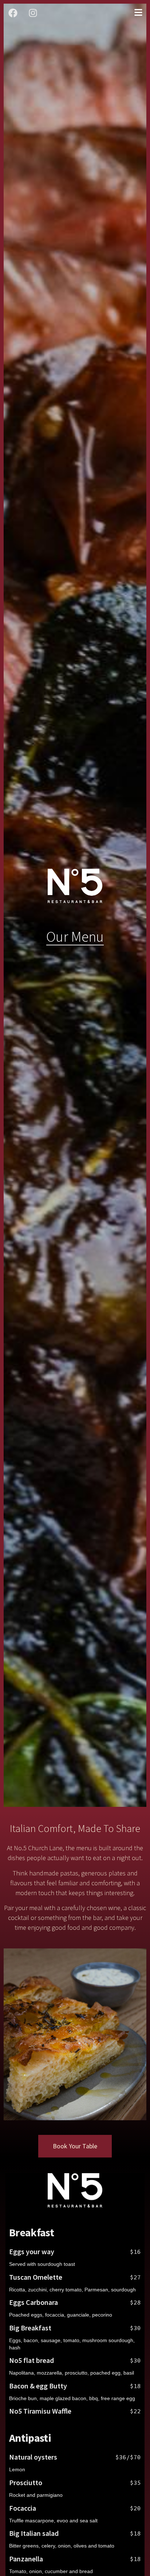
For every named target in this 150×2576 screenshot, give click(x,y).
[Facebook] (13, 13)
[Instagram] (33, 13)
